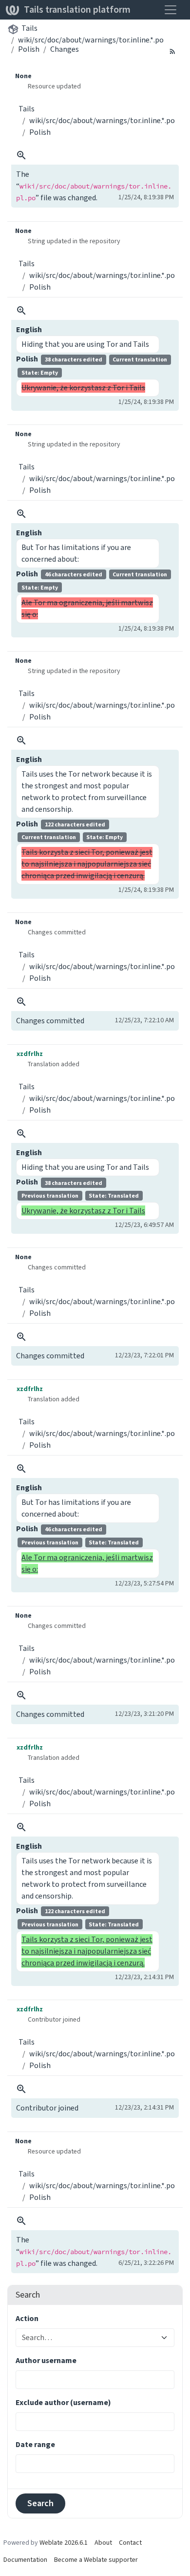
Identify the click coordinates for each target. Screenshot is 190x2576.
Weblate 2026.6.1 (64, 2543)
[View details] (21, 155)
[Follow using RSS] (172, 51)
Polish (29, 49)
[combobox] (89, 2338)
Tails (29, 28)
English (29, 329)
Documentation (25, 2560)
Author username (46, 2360)
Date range (35, 2444)
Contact (130, 2543)
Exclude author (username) (63, 2402)
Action (27, 2318)
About (103, 2543)
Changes (65, 49)
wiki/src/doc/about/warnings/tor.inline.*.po (91, 40)
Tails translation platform (77, 10)
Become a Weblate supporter (96, 2560)
